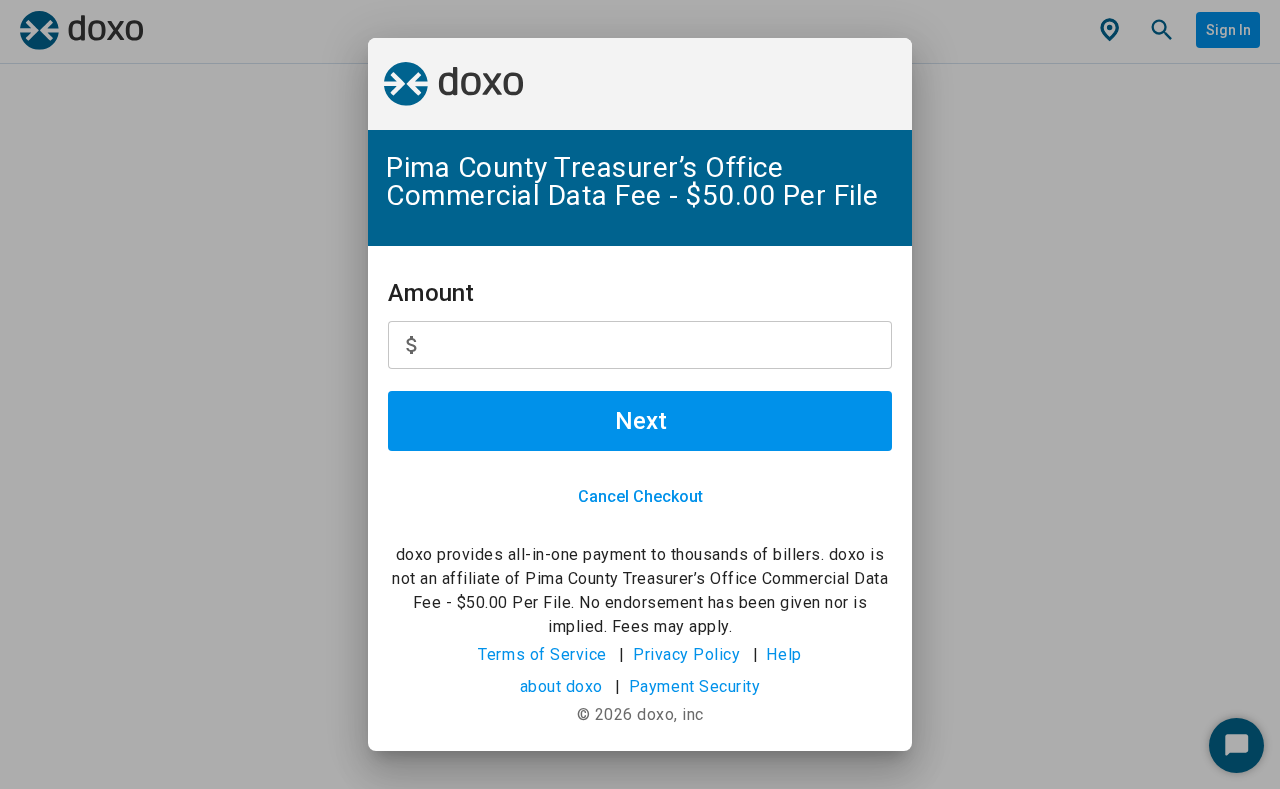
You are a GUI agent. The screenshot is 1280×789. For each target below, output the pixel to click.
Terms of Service (542, 654)
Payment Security (695, 686)
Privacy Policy (686, 654)
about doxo (561, 686)
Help (783, 654)
